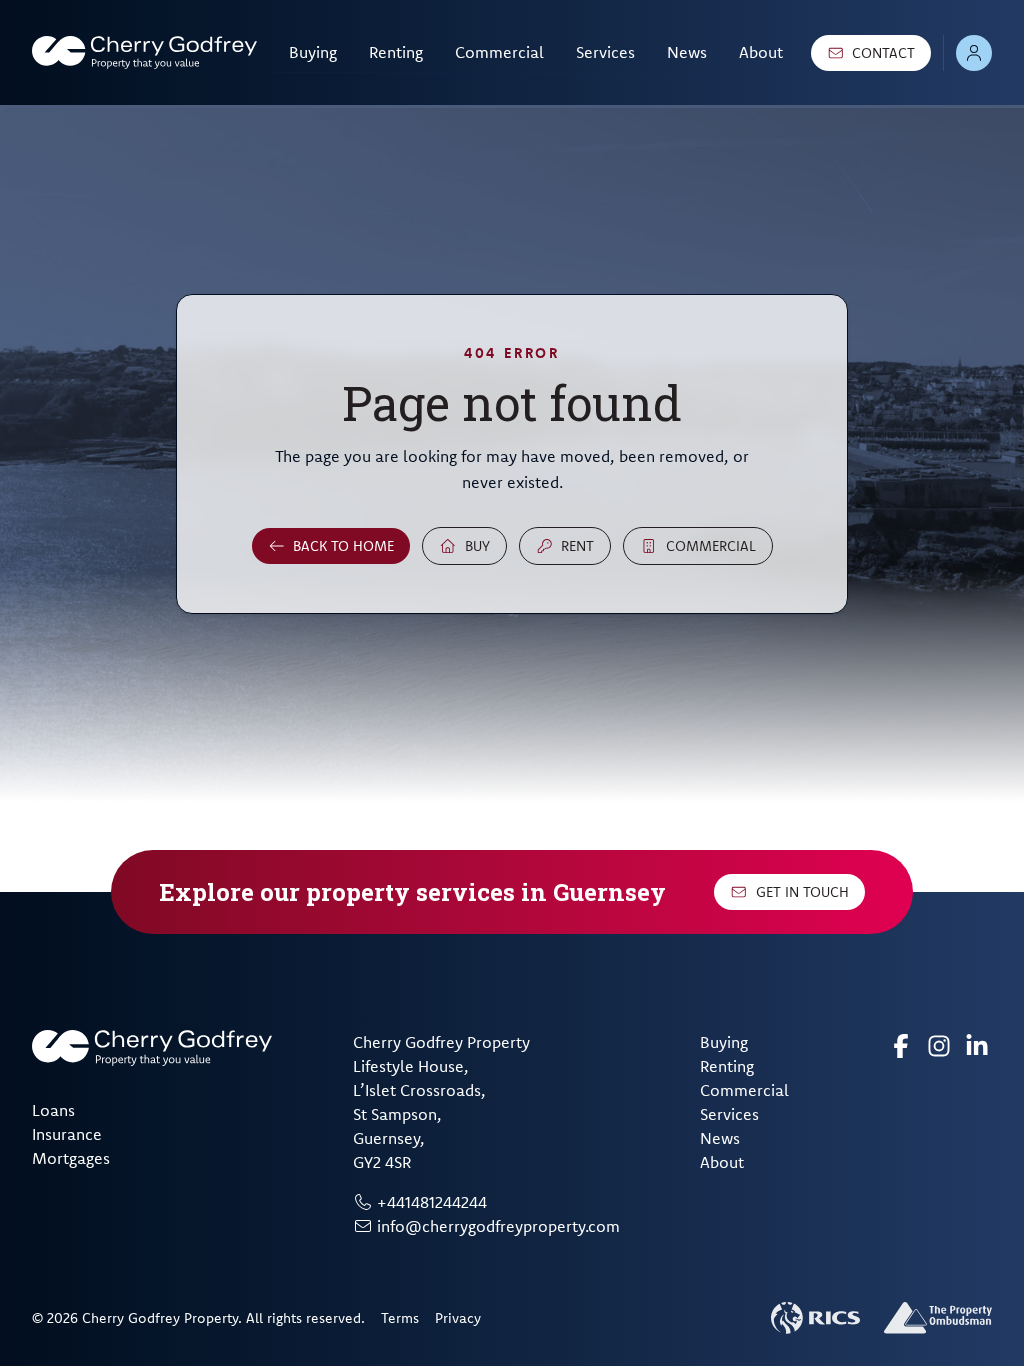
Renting (396, 52)
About (761, 52)
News (687, 52)
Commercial (499, 52)
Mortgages (71, 1158)
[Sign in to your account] (974, 53)
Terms (400, 1318)
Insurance (67, 1134)
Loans (53, 1110)
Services (605, 52)
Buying (313, 52)
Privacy (458, 1318)
